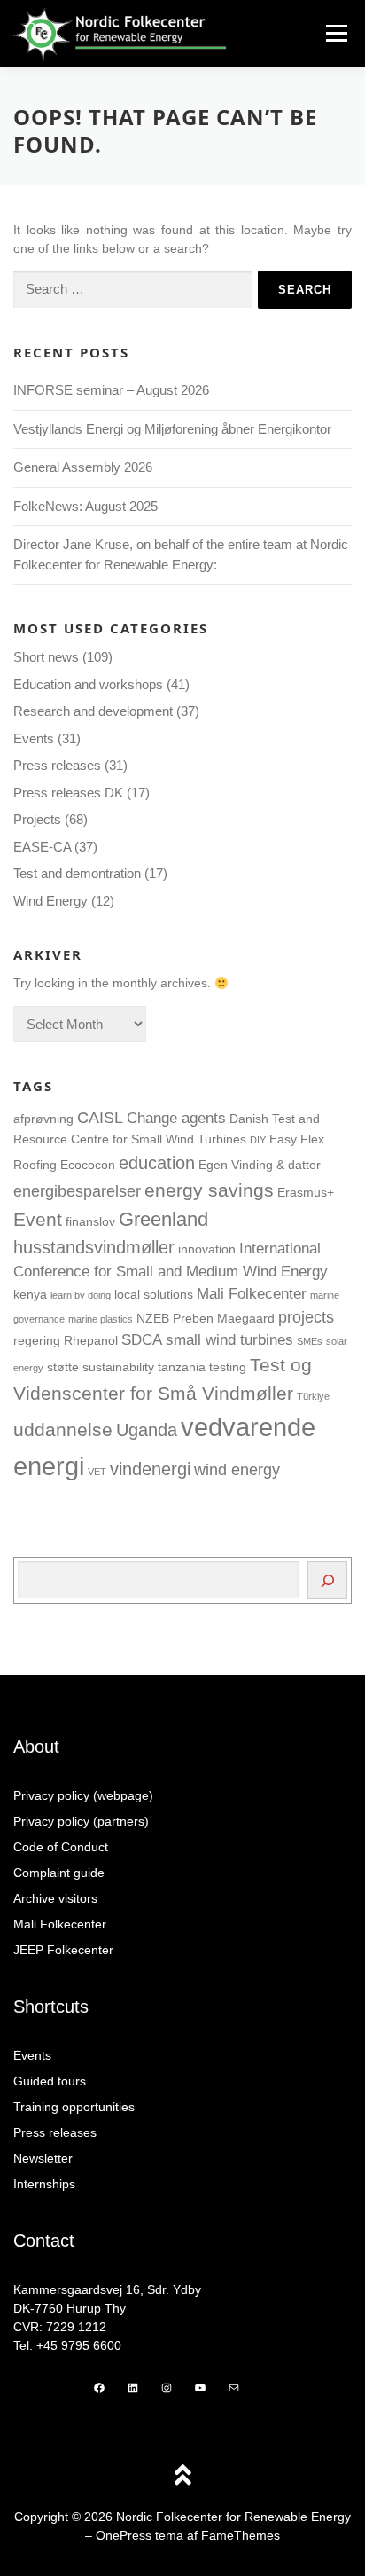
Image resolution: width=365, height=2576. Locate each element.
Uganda (147, 1430)
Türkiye (313, 1396)
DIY (258, 1140)
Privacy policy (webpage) (83, 1795)
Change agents (176, 1118)
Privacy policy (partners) (81, 1821)
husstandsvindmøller (94, 1247)
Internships (44, 2184)
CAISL (100, 1117)
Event (38, 1220)
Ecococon (88, 1165)
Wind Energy (50, 901)
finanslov (90, 1221)
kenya (30, 1294)
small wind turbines (229, 1339)
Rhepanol (91, 1340)
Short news (46, 657)
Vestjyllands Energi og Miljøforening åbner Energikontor (174, 429)
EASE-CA (42, 847)
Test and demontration (77, 873)
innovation (207, 1249)
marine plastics (101, 1319)
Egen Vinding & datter (260, 1165)
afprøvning (43, 1119)
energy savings (209, 1190)
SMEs (310, 1341)
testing (228, 1367)
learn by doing (81, 1295)
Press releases (57, 765)
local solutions (154, 1294)
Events (34, 738)
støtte (63, 1367)
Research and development (93, 711)
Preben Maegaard (224, 1318)
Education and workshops (88, 684)
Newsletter (43, 2158)
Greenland (163, 1219)
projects (306, 1317)
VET (97, 1472)
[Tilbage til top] (183, 2476)
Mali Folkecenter (252, 1293)
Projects (37, 819)
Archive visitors (55, 1898)
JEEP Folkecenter (63, 1950)
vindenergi (150, 1469)
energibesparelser (77, 1191)
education (157, 1163)
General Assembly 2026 (83, 467)
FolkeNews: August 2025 (85, 506)
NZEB (153, 1318)
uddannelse (63, 1430)
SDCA (142, 1339)
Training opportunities (74, 2107)
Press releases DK (68, 793)
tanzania (182, 1367)
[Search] (327, 1580)
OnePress (124, 2535)
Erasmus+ (306, 1192)
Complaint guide (59, 1873)
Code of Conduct (61, 1847)
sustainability (118, 1367)
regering (37, 1340)
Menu (336, 33)
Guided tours (50, 2081)
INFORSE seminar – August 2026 (111, 390)
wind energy (237, 1469)
